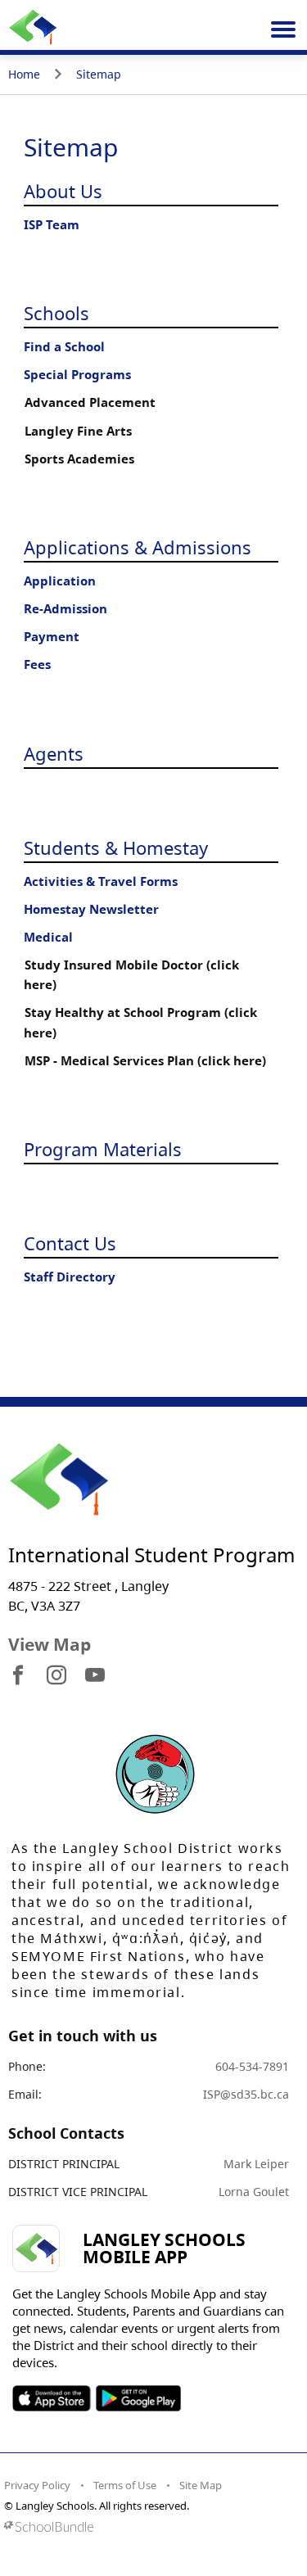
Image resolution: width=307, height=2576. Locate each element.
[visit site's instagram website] (56, 1676)
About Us (63, 191)
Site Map (201, 2485)
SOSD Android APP (138, 2398)
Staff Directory (70, 1277)
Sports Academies (79, 459)
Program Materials (103, 1149)
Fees (37, 664)
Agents (54, 753)
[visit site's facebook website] (18, 1676)
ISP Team (52, 225)
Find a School (64, 347)
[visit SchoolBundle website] (149, 2526)
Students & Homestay (116, 847)
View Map (50, 1644)
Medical (48, 937)
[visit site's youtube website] (95, 1676)
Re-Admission (65, 609)
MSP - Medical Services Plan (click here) (145, 1061)
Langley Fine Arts (78, 431)
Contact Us (70, 1243)
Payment (52, 637)
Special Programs (77, 375)
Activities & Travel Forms (101, 881)
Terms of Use (125, 2485)
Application (60, 581)
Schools (56, 313)
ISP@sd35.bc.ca (246, 2094)
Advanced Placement (90, 402)
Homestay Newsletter (91, 909)
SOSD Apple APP (52, 2398)
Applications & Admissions (138, 547)
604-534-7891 (252, 2066)
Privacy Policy (37, 2485)
